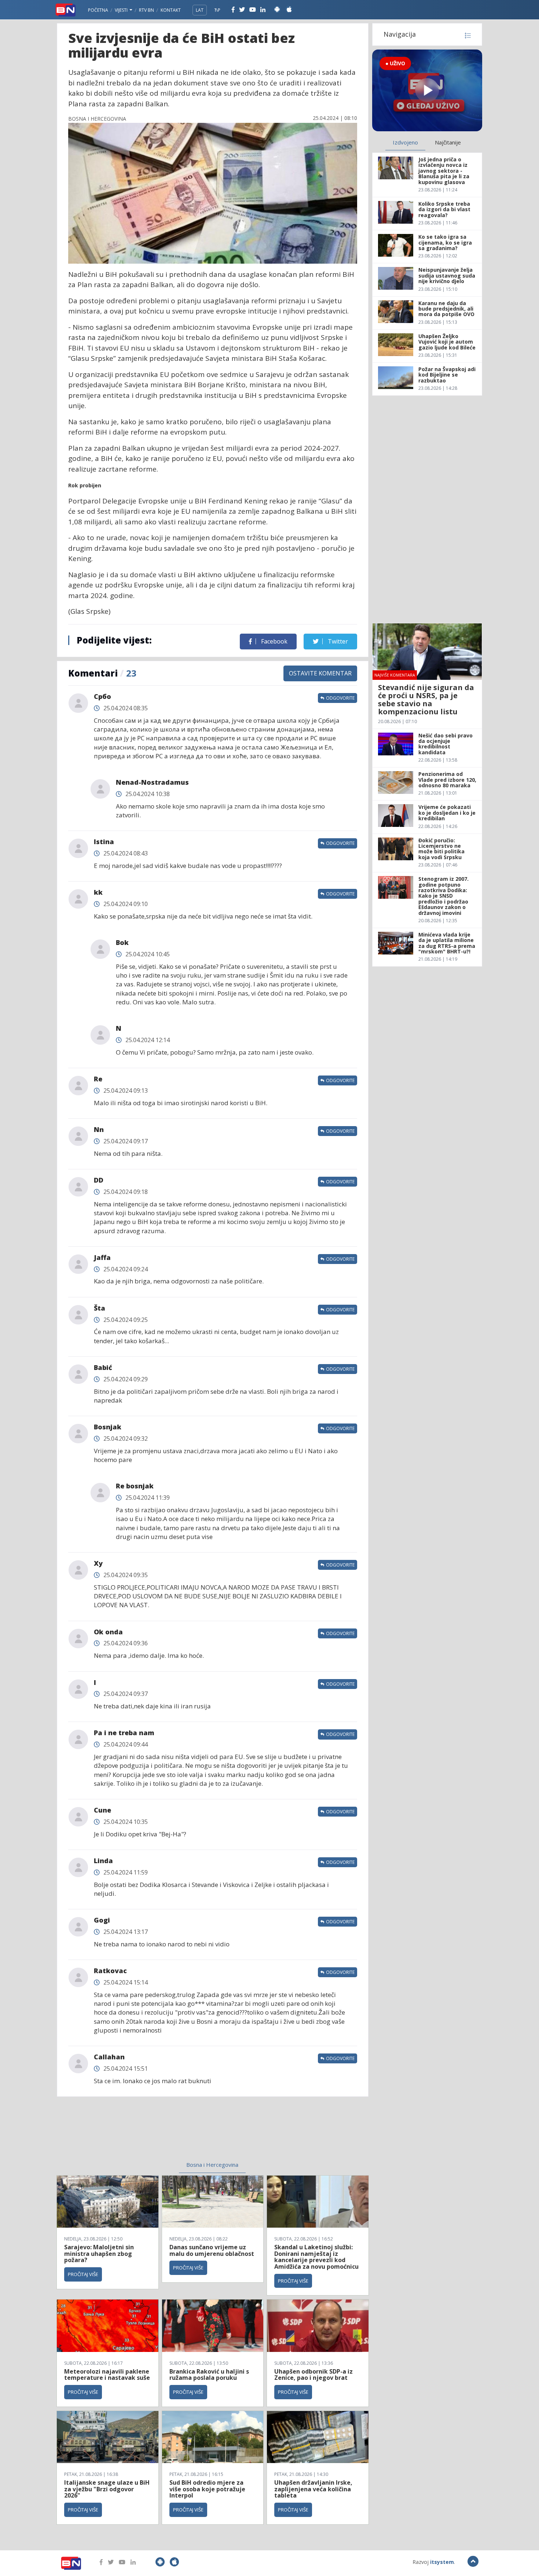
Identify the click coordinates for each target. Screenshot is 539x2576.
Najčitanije (448, 142)
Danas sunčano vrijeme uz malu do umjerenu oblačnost (212, 2250)
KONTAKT (171, 10)
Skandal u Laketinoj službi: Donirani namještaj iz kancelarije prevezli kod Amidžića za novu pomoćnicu (316, 2257)
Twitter (337, 641)
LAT (200, 10)
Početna (98, 10)
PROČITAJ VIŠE (83, 2274)
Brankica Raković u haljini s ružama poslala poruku (209, 2375)
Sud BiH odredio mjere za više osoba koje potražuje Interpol (207, 2489)
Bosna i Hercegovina (212, 2165)
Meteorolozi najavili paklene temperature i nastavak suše (107, 2375)
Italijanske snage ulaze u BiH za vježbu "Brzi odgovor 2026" (107, 2489)
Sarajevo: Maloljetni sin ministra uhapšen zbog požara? (99, 2253)
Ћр (217, 10)
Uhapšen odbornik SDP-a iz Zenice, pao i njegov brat (313, 2375)
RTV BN (146, 10)
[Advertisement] (153, 2133)
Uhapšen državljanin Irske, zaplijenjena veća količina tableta (313, 2489)
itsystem (442, 2562)
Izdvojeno (405, 142)
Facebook (274, 641)
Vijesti (122, 10)
